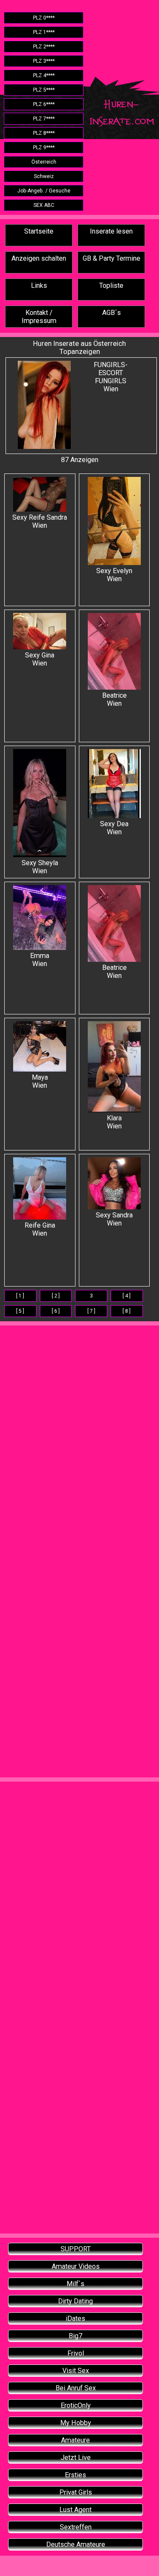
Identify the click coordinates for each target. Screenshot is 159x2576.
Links (39, 285)
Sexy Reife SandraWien (40, 521)
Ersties (75, 2475)
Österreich (44, 162)
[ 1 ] (20, 1296)
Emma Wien (40, 960)
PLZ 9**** (44, 148)
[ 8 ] (127, 1311)
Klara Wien (114, 1122)
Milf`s (75, 2284)
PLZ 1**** (44, 32)
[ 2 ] (56, 1296)
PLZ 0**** (44, 18)
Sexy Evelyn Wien (114, 575)
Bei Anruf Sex (76, 2388)
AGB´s (112, 313)
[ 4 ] (127, 1296)
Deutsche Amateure (76, 2544)
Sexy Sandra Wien (114, 1219)
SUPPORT (76, 2249)
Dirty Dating (75, 2301)
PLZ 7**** (44, 119)
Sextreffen (76, 2527)
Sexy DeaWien (114, 828)
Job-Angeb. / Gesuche (44, 191)
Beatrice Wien (114, 699)
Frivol (76, 2353)
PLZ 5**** (44, 90)
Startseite (39, 231)
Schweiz (44, 176)
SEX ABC (44, 205)
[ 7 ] (91, 1311)
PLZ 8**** (44, 133)
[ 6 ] (56, 1311)
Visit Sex (76, 2371)
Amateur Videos (76, 2266)
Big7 (75, 2336)
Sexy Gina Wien (40, 659)
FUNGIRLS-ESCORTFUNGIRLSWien (111, 377)
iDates (75, 2318)
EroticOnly (76, 2405)
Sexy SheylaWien (40, 867)
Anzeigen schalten (39, 258)
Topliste (111, 285)
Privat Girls (76, 2492)
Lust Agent (75, 2510)
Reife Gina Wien (40, 1229)
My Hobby (76, 2423)
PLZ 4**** (44, 75)
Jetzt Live (76, 2458)
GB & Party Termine (112, 258)
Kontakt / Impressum (39, 317)
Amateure (75, 2440)
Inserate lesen (111, 231)
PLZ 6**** (44, 104)
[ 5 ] (20, 1311)
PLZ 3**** (44, 61)
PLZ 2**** (44, 47)
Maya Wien (40, 1081)
